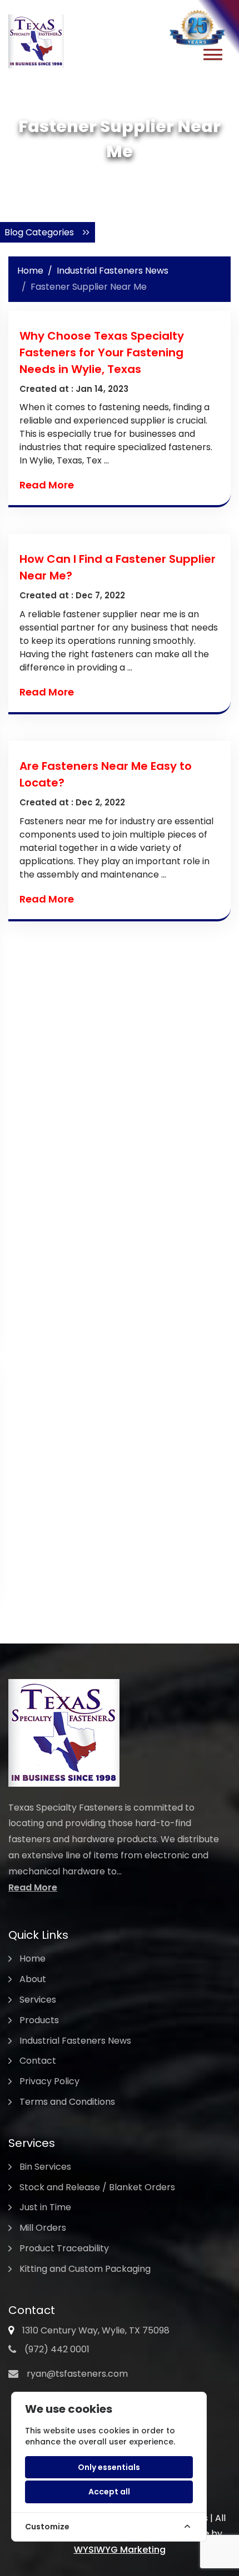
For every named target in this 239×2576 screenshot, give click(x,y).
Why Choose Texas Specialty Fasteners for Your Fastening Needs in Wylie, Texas (102, 352)
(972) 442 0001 (57, 2349)
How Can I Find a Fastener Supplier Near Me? (118, 567)
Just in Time (45, 2207)
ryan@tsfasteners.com (77, 2374)
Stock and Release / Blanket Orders (97, 2187)
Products (39, 2020)
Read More (47, 485)
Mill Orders (43, 2228)
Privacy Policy (49, 2081)
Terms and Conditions (67, 2102)
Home (30, 271)
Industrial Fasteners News (113, 271)
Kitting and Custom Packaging (85, 2269)
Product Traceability (64, 2248)
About (33, 1979)
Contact (38, 2061)
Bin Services (45, 2167)
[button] (213, 56)
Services (38, 2000)
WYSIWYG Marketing (120, 2550)
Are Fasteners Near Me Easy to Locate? (106, 774)
